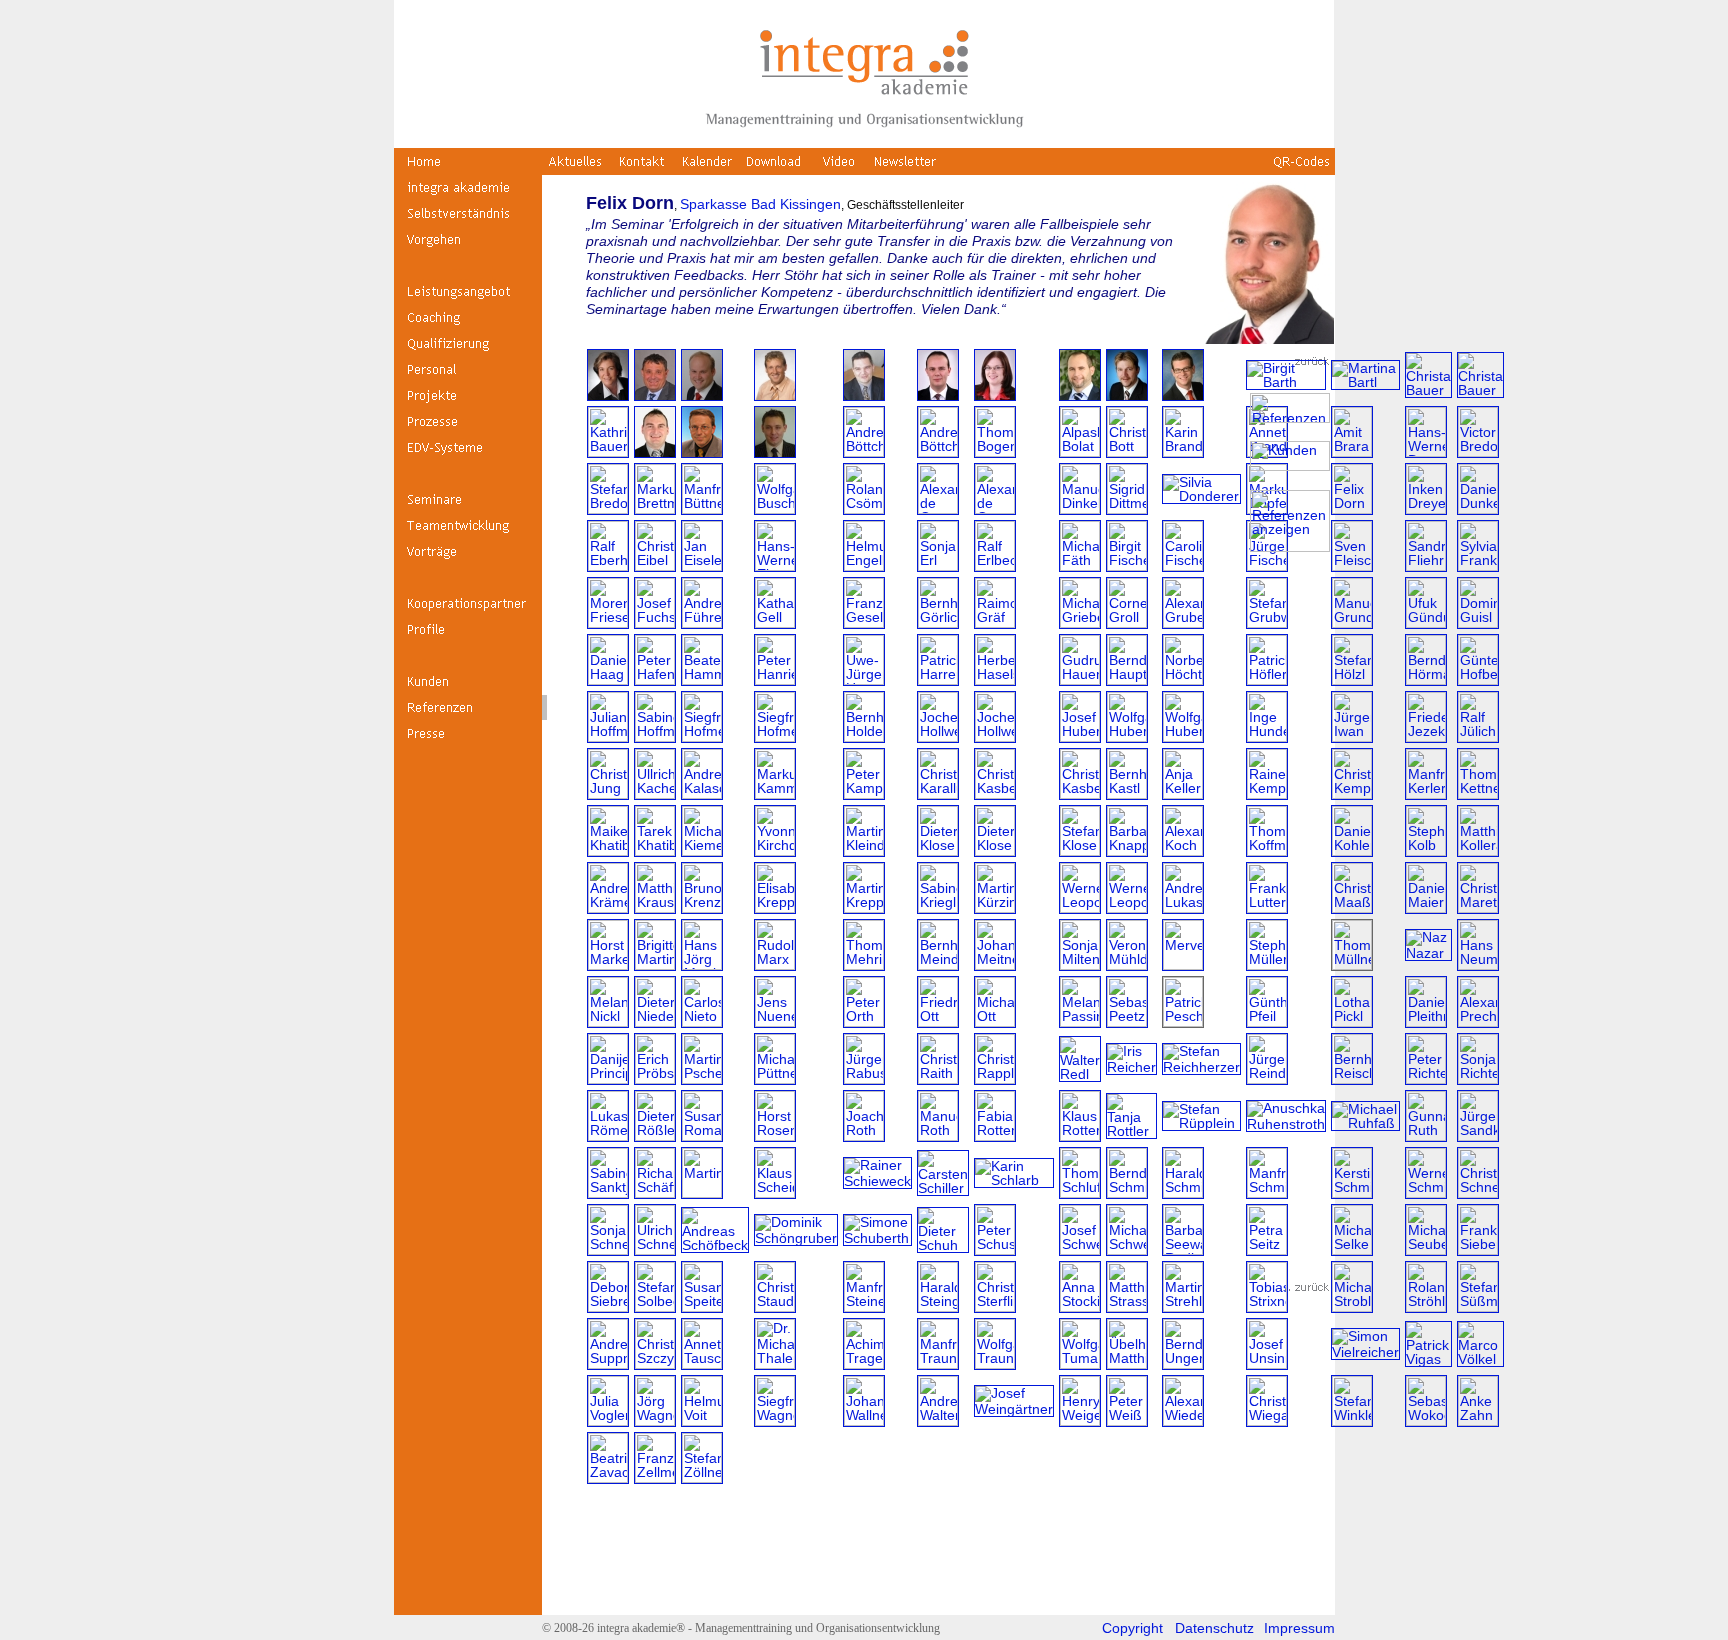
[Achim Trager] (864, 1364)
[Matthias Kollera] (1478, 851)
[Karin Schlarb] (1014, 1180)
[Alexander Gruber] (1183, 623)
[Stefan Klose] (1080, 851)
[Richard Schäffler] (655, 1193)
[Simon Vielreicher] (1365, 1352)
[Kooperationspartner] (468, 611)
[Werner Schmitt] (1426, 1193)
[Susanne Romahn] (702, 1136)
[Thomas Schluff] (1080, 1193)
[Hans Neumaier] (1478, 965)
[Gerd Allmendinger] (655, 396)
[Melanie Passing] (1080, 1022)
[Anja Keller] (1183, 794)
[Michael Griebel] (1080, 623)
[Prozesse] (468, 429)
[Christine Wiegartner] (1267, 1421)
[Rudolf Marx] (775, 965)
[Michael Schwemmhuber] (1127, 1250)
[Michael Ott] (995, 1022)
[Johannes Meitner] (995, 965)
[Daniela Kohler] (1352, 851)
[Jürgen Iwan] (1352, 737)
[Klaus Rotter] (1080, 1136)
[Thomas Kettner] (1478, 794)
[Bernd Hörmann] (1426, 680)
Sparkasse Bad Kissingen (760, 204)
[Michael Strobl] (1352, 1307)
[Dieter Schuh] (943, 1245)
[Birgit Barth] (1286, 382)
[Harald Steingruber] (938, 1307)
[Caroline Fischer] (1183, 566)
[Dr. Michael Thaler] (775, 1364)
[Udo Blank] (775, 453)
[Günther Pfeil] (1267, 1022)
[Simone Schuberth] (877, 1238)
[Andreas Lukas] (1183, 908)
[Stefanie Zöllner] (702, 1478)
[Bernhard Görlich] (938, 623)
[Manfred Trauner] (938, 1364)
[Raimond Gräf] (995, 623)
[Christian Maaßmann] (1352, 908)
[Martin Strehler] (1183, 1307)
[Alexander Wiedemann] (1183, 1421)
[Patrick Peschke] (1183, 1022)
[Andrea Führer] (702, 623)
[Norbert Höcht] (1183, 680)
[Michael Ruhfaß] (1365, 1123)
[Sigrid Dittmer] (1127, 509)
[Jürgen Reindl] (1267, 1079)
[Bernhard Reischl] (1352, 1079)
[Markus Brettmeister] (655, 509)
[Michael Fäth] (1080, 566)
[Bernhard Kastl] (1127, 794)
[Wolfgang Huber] (1127, 737)
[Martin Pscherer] (702, 1079)
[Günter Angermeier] (864, 396)
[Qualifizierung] (468, 351)
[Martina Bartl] (1365, 382)
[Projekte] (468, 403)
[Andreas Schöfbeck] (715, 1245)
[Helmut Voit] (702, 1421)
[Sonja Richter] (1478, 1079)
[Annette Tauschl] (702, 1364)
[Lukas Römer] (608, 1136)
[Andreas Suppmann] (608, 1364)
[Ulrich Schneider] (655, 1250)
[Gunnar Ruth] (1426, 1136)
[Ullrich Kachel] (655, 794)
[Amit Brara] (1352, 452)
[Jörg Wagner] (655, 1421)
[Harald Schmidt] (1183, 1193)
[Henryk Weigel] (1080, 1421)
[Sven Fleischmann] (1352, 566)
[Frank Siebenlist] (1478, 1250)
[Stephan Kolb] (1426, 851)
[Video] (839, 169)
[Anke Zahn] (1478, 1421)
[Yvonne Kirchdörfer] (775, 851)
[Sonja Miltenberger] (1080, 965)
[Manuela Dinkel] (1080, 509)
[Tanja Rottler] (1131, 1131)
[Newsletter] (905, 169)
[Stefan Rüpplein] (1201, 1123)
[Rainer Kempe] (1267, 794)
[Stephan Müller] (1267, 965)
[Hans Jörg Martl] (702, 965)
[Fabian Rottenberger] (995, 1136)
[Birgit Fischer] (1127, 566)
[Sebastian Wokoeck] (1426, 1421)
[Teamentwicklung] (468, 533)
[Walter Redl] (1080, 1074)
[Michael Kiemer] (702, 851)
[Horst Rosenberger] (775, 1136)
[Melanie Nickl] (608, 1022)
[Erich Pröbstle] (655, 1079)
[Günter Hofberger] (1478, 680)
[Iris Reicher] (1131, 1067)
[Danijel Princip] (608, 1079)
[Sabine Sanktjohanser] (608, 1193)
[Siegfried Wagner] (775, 1421)
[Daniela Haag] (608, 680)
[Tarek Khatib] (655, 851)
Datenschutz (1214, 1628)
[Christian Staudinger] (775, 1307)
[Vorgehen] (468, 247)
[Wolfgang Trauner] (995, 1364)
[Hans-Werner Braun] (1426, 452)
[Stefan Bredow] (608, 509)
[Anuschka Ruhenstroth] (1286, 1124)
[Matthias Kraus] (655, 908)
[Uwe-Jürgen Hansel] (864, 680)
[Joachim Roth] (864, 1136)
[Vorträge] (468, 559)
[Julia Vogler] (608, 1421)
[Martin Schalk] (702, 1193)
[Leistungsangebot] (468, 299)
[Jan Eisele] (702, 566)
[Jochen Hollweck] (938, 737)
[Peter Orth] (864, 1022)
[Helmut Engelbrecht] (864, 566)
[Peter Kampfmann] (864, 794)
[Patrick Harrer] (938, 680)
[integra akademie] (468, 195)
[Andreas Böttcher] (864, 452)
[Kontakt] (641, 169)
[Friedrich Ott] (938, 1022)
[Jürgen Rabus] (864, 1079)
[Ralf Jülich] (1478, 737)
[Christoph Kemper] (1352, 794)
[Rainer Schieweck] (877, 1181)
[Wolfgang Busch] (775, 509)
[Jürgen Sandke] (1478, 1136)
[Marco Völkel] (1480, 1359)
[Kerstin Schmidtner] (1352, 1193)
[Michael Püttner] (775, 1079)
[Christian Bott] (1127, 452)
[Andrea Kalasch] (702, 794)
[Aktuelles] (575, 169)
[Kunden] (468, 689)
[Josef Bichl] (702, 453)
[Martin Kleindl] (864, 851)
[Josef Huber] (1080, 737)
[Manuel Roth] (938, 1136)
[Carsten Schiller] (943, 1188)
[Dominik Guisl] (1478, 623)
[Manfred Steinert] (864, 1307)
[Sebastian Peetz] (1127, 1022)
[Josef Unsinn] (1267, 1364)
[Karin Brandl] (1183, 452)
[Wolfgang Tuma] (1080, 1364)
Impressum (1299, 1628)
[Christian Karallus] (938, 794)
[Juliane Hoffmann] (608, 737)
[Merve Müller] (1183, 965)
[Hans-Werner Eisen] (775, 566)
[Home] (468, 169)
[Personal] (468, 377)
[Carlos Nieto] (702, 1022)
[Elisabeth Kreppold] (775, 908)
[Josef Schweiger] (1080, 1250)
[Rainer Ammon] (775, 396)
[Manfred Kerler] (1426, 794)
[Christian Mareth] (1478, 908)
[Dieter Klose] (938, 851)
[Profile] (468, 637)
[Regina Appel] (995, 396)
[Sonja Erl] (938, 566)
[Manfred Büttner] (702, 509)
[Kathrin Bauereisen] (608, 452)
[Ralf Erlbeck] (995, 566)
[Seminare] (468, 507)
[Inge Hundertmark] (1267, 737)
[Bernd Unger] (1183, 1364)
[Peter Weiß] (1127, 1421)
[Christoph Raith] (938, 1079)
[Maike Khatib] (608, 851)
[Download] (773, 169)
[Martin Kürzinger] (995, 908)
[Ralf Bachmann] (1183, 396)
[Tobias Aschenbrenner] (1080, 396)
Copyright (1132, 1628)
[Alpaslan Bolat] (1080, 452)
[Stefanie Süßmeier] (1478, 1307)
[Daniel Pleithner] (1426, 1022)
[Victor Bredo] (1478, 452)
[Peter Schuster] (995, 1250)
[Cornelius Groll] (1127, 623)
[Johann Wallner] (864, 1421)
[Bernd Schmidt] (1127, 1193)
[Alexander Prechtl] (1478, 1022)
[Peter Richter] (1426, 1079)
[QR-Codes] (1301, 169)
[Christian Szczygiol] (655, 1364)
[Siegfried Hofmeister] (702, 737)
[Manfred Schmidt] (1267, 1193)
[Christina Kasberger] (995, 794)
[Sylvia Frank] (1478, 566)
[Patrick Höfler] (1267, 680)
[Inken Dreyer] (1426, 509)
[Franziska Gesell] (864, 623)
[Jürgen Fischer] (1267, 566)
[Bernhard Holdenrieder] (864, 737)
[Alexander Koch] (1183, 851)
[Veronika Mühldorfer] (1127, 965)
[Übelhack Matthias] (1127, 1364)
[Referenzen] (468, 715)
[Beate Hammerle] (702, 680)
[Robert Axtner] (1127, 396)
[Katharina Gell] (775, 623)
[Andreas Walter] (938, 1421)
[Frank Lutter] (1267, 908)
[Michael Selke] (1352, 1250)
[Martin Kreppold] (864, 908)
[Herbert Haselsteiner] (995, 680)
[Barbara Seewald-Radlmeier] (1183, 1250)
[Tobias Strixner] (1267, 1307)
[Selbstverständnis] (468, 221)
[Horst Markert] (608, 965)
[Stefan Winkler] (1352, 1421)
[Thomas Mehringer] (864, 965)
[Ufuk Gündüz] (1426, 623)
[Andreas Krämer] (608, 908)
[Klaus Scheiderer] (775, 1193)
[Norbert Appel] (938, 396)
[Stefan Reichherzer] (1201, 1067)
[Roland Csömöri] (864, 509)
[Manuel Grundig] (1352, 623)
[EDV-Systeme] (468, 455)
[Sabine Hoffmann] (655, 737)
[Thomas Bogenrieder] (995, 452)
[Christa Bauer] (1428, 390)
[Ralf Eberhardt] (608, 566)
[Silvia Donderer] (1201, 496)
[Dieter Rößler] (655, 1136)
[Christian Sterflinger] (995, 1307)
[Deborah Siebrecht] (608, 1307)
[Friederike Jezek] (1426, 737)
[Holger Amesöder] (702, 396)
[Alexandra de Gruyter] (938, 509)
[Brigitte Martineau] (655, 965)
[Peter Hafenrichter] (655, 680)
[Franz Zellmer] (655, 1478)
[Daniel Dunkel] (1478, 509)
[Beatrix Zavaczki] (608, 1478)
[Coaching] (468, 325)
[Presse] (468, 741)
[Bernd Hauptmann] (1127, 680)
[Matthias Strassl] (1127, 1307)
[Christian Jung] (608, 794)
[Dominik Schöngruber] (796, 1238)
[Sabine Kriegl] (938, 908)
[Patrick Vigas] (1428, 1359)
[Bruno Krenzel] (702, 908)
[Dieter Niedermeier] (655, 1022)
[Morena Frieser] (608, 623)
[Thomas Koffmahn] (1267, 851)
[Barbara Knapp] (1127, 851)
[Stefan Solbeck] (655, 1307)
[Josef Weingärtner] (1014, 1409)
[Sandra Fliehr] (1426, 566)
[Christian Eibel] (655, 566)
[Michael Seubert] (1426, 1250)
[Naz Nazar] (1428, 953)
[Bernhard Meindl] (938, 965)
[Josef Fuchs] (655, 623)
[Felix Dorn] (1352, 509)
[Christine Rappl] (995, 1079)
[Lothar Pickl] (1352, 1022)
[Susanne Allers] (608, 396)
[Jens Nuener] (775, 1022)
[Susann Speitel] (702, 1307)
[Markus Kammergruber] (775, 794)
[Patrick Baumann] (655, 453)
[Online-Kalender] (707, 169)
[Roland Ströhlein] (1426, 1307)
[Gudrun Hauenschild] (1080, 680)
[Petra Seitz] (1267, 1250)
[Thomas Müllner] (1352, 965)
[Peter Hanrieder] (775, 680)
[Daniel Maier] (1426, 908)
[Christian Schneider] (1478, 1193)
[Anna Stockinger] (1080, 1307)
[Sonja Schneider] (608, 1250)
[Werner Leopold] (1080, 908)
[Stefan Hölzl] (1352, 680)
